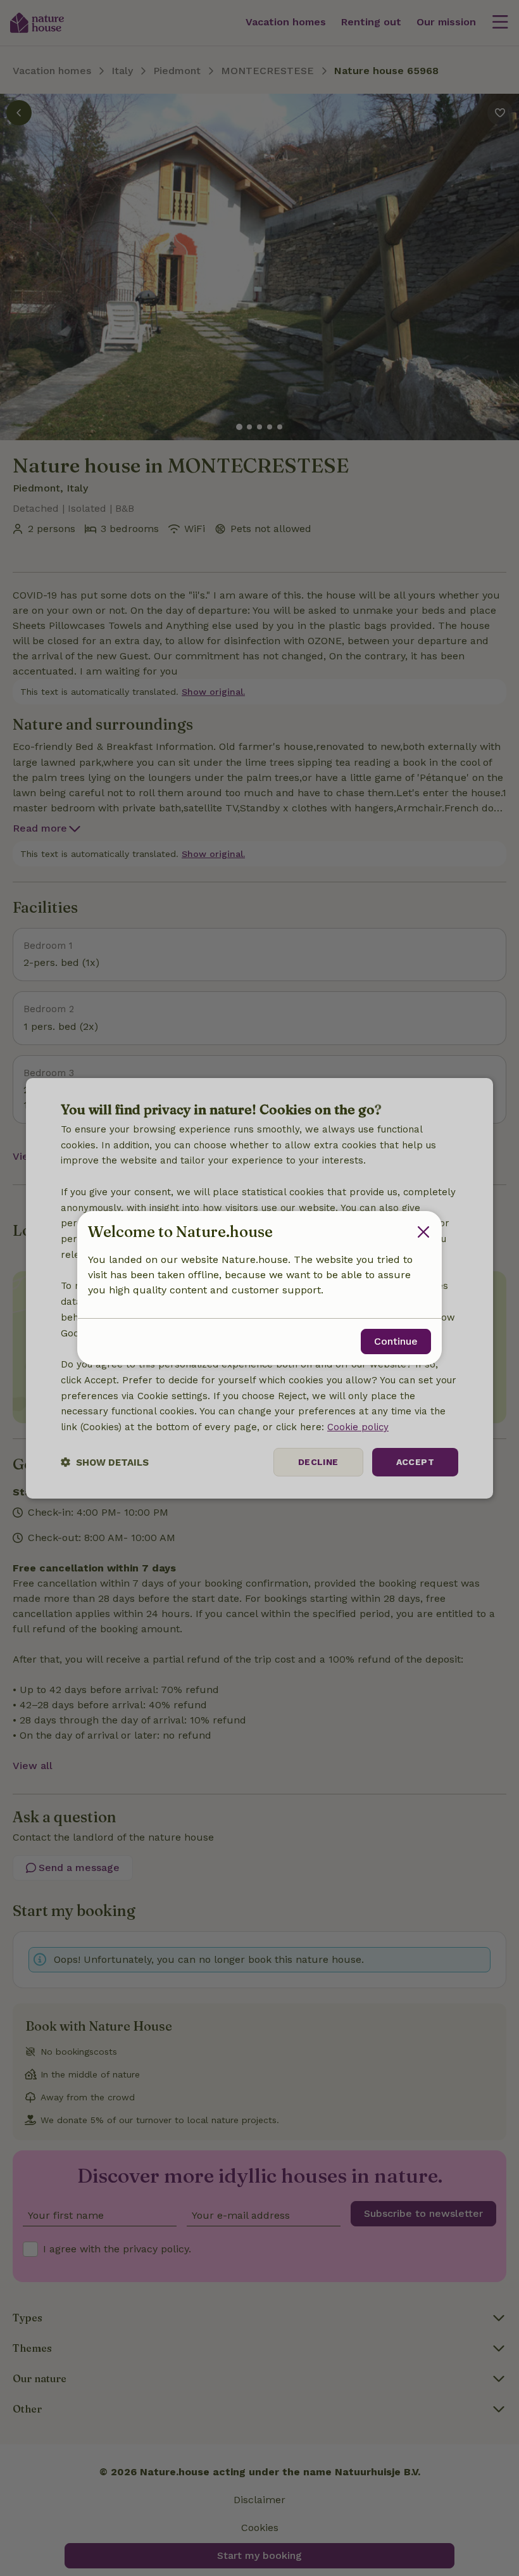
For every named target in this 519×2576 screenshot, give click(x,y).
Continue (396, 1341)
